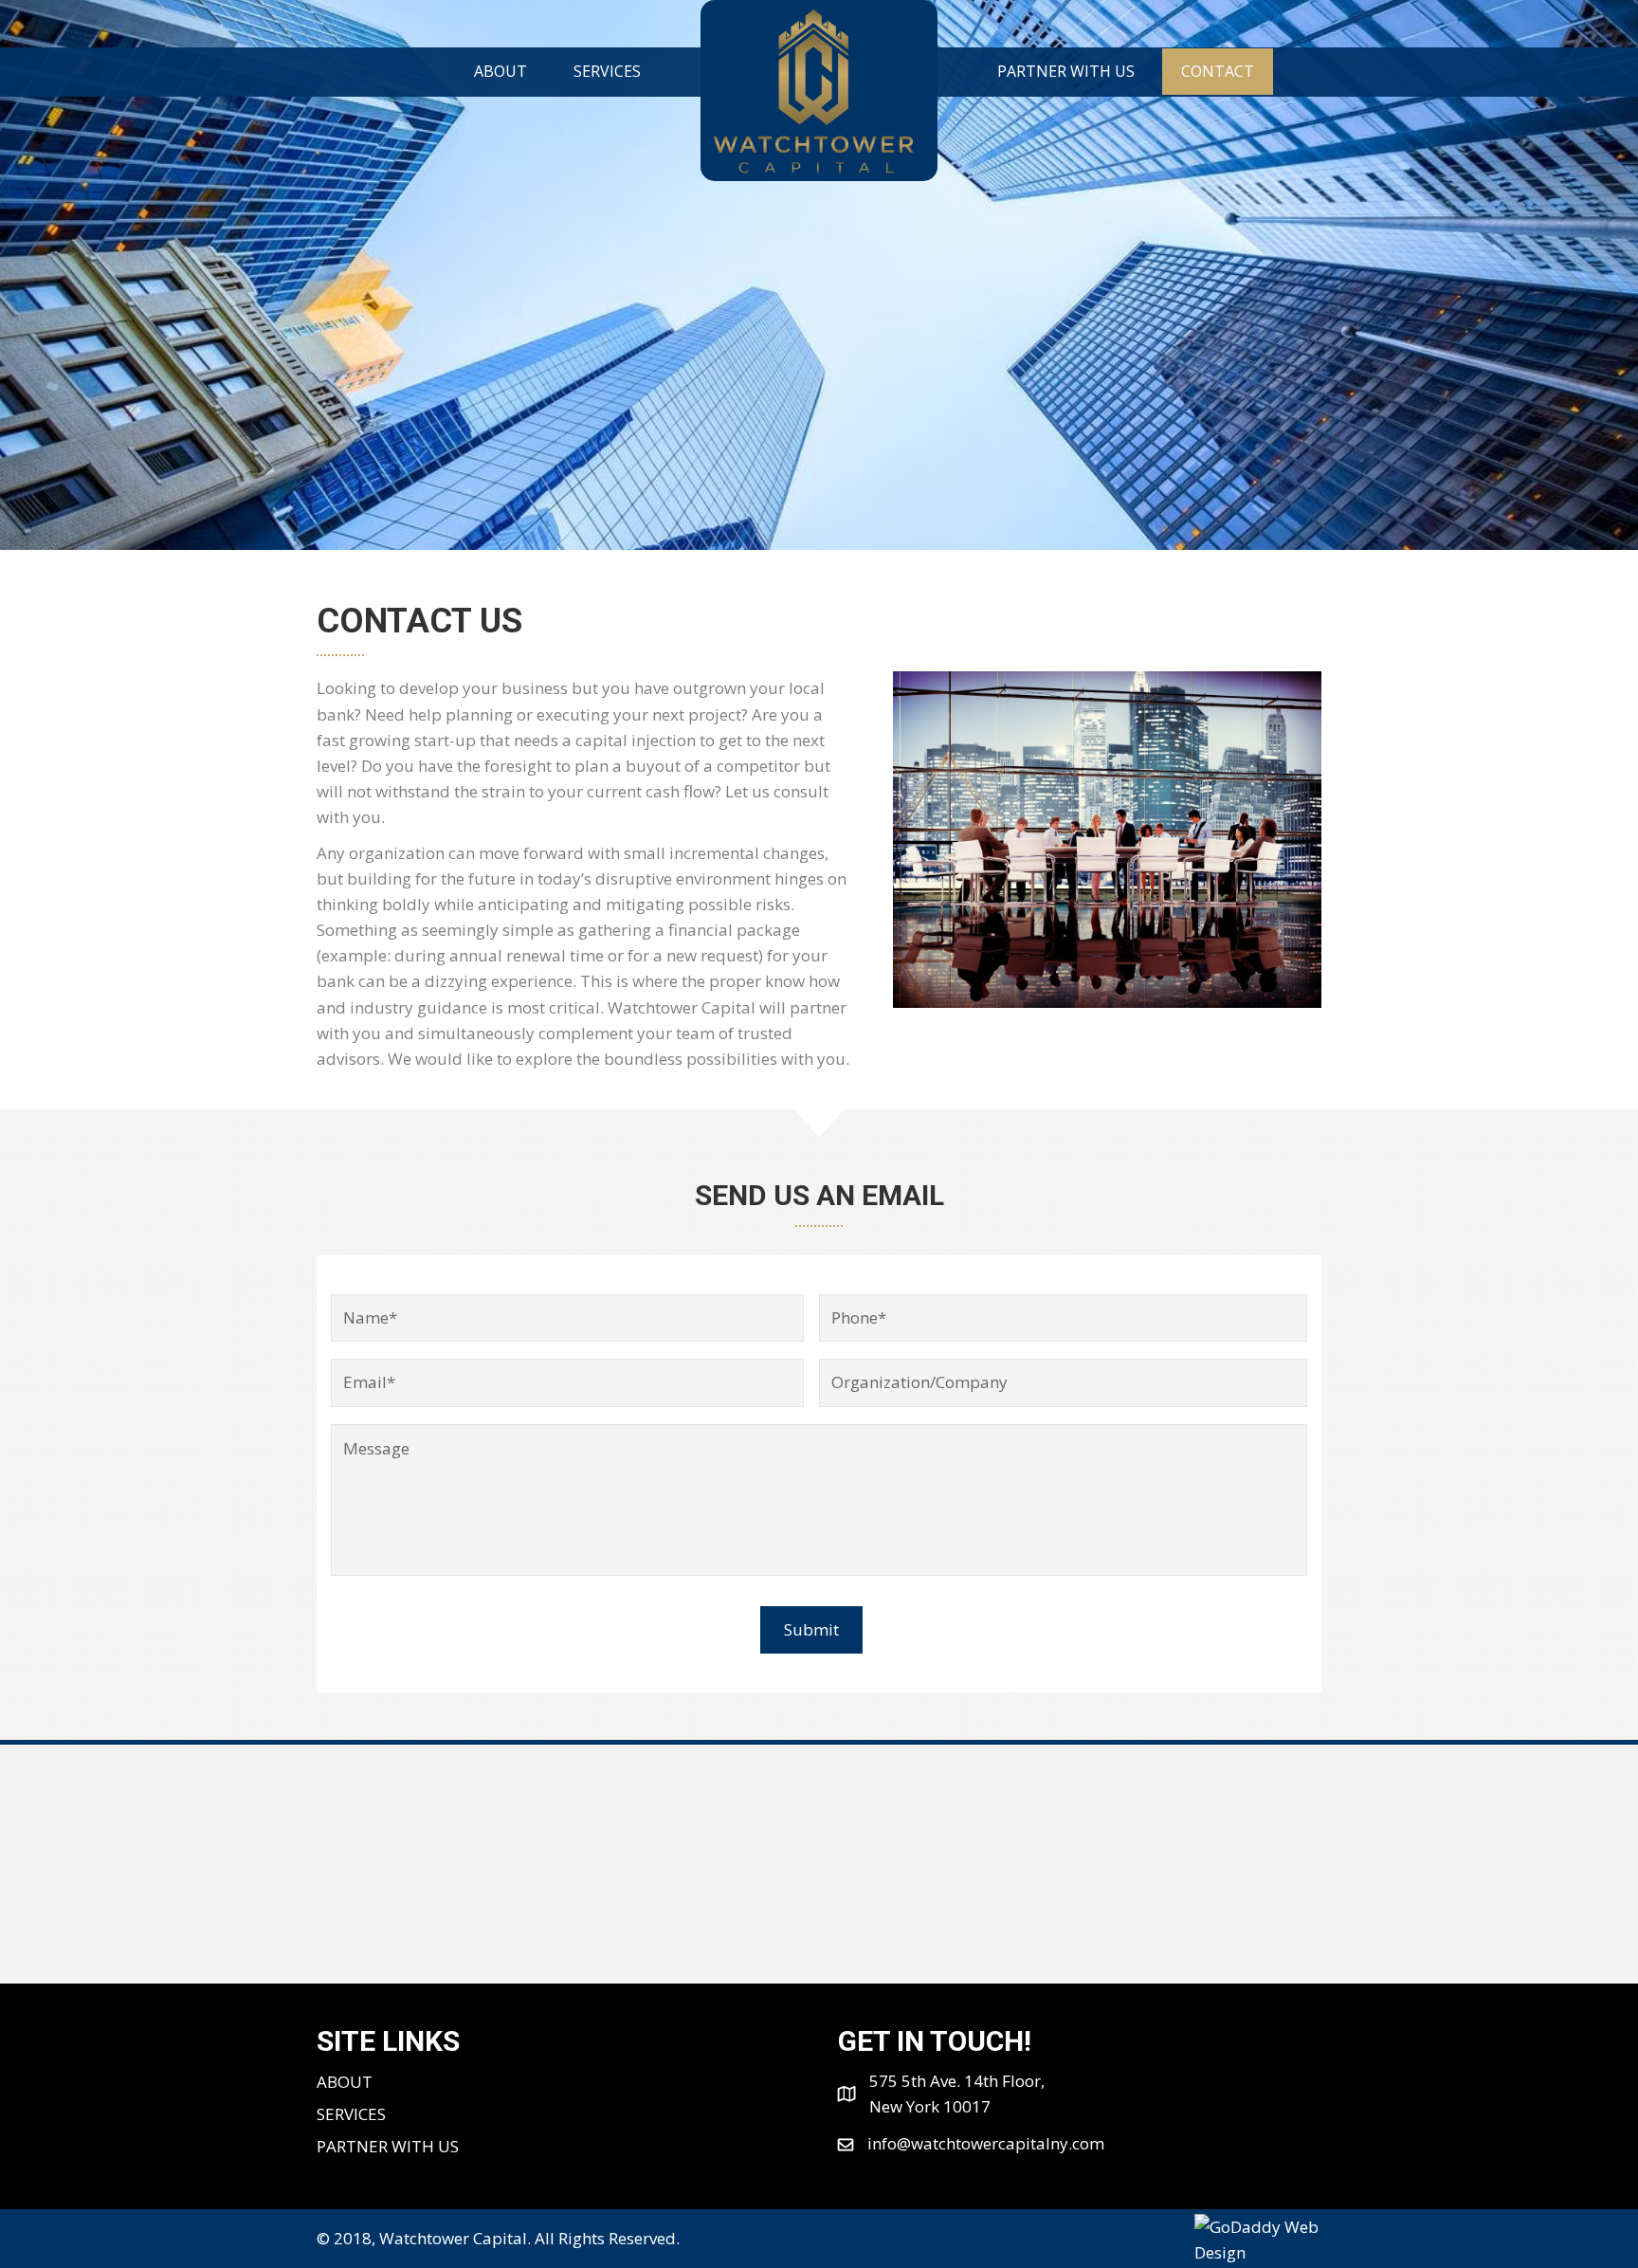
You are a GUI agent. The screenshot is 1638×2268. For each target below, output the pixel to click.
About (345, 2082)
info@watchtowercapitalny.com (986, 2143)
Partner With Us (388, 2146)
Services (351, 2114)
